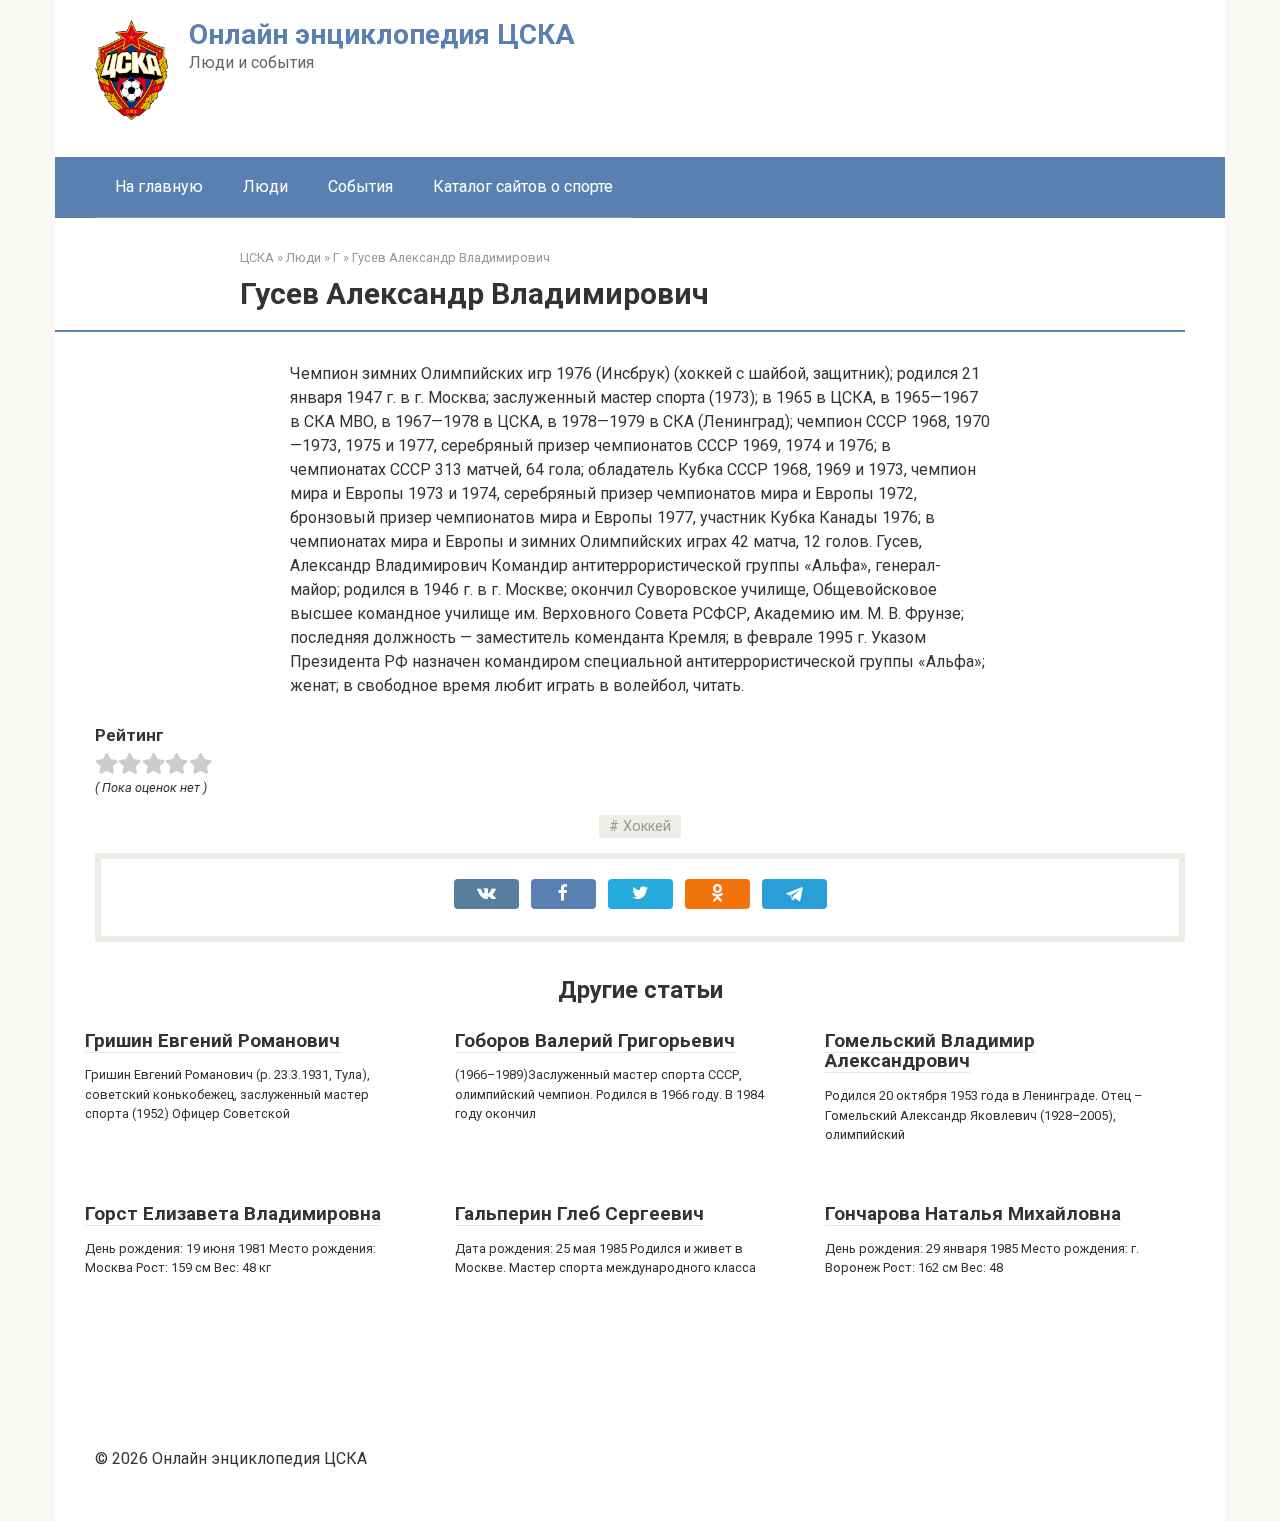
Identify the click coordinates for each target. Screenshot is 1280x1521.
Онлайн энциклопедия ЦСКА (382, 34)
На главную (159, 186)
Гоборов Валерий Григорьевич (595, 1040)
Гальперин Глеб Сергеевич (579, 1213)
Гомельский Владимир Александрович (930, 1051)
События (360, 186)
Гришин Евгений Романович (212, 1040)
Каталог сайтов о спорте (523, 186)
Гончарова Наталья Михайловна (973, 1213)
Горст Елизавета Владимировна (233, 1213)
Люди (265, 186)
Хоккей (647, 826)
